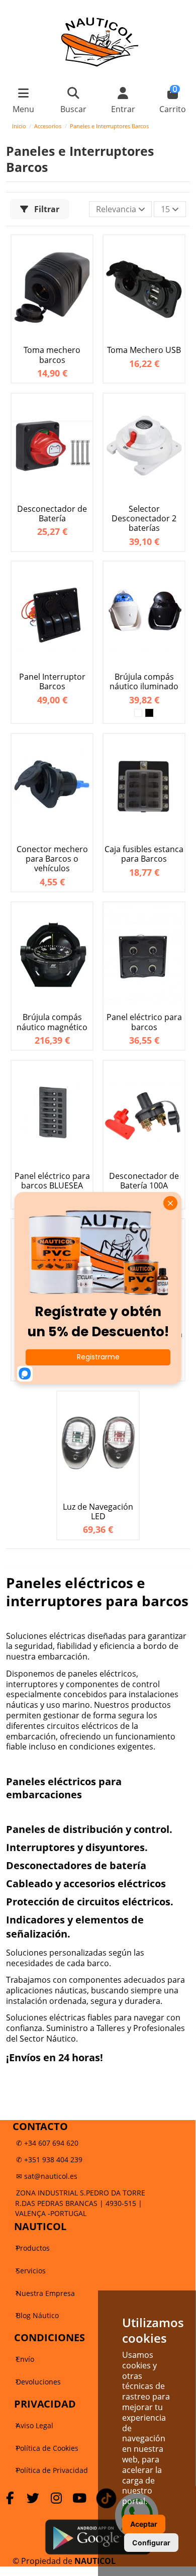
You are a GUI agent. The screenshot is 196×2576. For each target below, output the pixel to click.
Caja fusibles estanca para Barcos (144, 854)
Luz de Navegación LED (98, 1512)
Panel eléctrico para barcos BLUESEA (52, 1181)
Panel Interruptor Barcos (52, 682)
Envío (25, 2359)
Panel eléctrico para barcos (144, 1022)
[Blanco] (138, 713)
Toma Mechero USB (144, 350)
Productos (33, 2248)
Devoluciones (38, 2382)
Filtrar (46, 209)
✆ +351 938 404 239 (49, 2159)
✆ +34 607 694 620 (47, 2143)
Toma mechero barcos (52, 355)
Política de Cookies (47, 2448)
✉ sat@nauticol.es (47, 2176)
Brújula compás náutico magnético (52, 1022)
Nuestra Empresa (45, 2293)
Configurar (151, 2543)
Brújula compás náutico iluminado (144, 682)
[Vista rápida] (83, 252)
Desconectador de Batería (52, 514)
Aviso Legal (35, 2425)
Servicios (31, 2271)
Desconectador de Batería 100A (144, 1181)
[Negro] (149, 713)
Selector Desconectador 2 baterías (144, 519)
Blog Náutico (37, 2315)
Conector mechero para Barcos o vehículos (52, 859)
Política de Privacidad (52, 2470)
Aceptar (144, 2524)
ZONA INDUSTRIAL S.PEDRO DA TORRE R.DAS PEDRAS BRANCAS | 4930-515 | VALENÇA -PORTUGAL (80, 2203)
